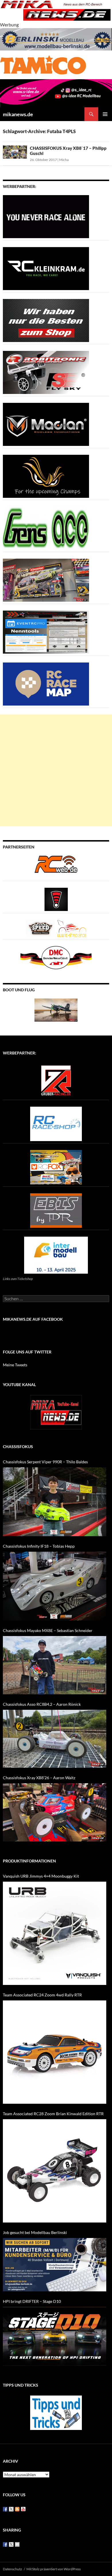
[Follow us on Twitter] (11, 2509)
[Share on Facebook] (5, 2544)
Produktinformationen (29, 1861)
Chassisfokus (18, 1447)
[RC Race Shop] (56, 1123)
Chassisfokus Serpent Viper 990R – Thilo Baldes (45, 1462)
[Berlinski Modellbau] (56, 39)
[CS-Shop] (46, 320)
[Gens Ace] (46, 528)
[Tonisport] (46, 216)
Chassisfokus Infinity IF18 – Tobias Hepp (39, 1546)
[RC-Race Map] (46, 683)
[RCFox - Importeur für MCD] (56, 1166)
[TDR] (56, 1210)
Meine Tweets (15, 1365)
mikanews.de (18, 114)
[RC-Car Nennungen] (46, 631)
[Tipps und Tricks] (56, 2412)
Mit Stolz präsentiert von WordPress (54, 2569)
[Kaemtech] (46, 476)
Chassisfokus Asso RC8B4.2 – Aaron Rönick (42, 1704)
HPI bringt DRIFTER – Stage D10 (32, 2301)
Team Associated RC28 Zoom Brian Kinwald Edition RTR (53, 2114)
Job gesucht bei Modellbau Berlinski (35, 2232)
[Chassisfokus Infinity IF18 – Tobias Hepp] (55, 1586)
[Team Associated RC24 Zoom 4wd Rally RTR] (55, 2052)
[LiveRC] (56, 899)
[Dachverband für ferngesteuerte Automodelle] (56, 957)
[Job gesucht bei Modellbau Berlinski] (55, 2265)
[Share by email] (17, 2544)
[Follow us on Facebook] (5, 2509)
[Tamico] (43, 64)
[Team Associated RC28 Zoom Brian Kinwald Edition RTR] (55, 2171)
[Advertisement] (56, 770)
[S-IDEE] (56, 93)
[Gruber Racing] (56, 1080)
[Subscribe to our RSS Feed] (17, 2509)
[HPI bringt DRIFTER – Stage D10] (55, 2336)
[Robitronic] (46, 372)
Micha (64, 160)
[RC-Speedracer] (42, 928)
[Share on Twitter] (11, 2544)
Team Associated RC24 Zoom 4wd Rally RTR (42, 1995)
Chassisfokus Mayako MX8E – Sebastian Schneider (48, 1630)
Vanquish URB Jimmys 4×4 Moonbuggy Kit (41, 1876)
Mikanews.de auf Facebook (33, 1319)
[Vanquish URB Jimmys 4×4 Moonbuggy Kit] (55, 1933)
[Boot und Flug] (56, 1010)
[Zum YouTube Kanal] (56, 1412)
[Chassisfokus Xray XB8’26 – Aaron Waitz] (55, 1812)
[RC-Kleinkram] (46, 268)
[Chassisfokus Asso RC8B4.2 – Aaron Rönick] (55, 1739)
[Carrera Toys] (46, 579)
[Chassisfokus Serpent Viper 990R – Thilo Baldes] (55, 1502)
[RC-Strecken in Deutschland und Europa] (72, 928)
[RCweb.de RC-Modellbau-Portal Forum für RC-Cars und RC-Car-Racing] (56, 867)
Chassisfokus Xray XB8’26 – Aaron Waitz (39, 1778)
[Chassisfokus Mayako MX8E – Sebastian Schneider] (55, 1665)
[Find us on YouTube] (23, 2509)
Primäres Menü (105, 114)
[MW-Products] (46, 424)
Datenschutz (12, 2569)
